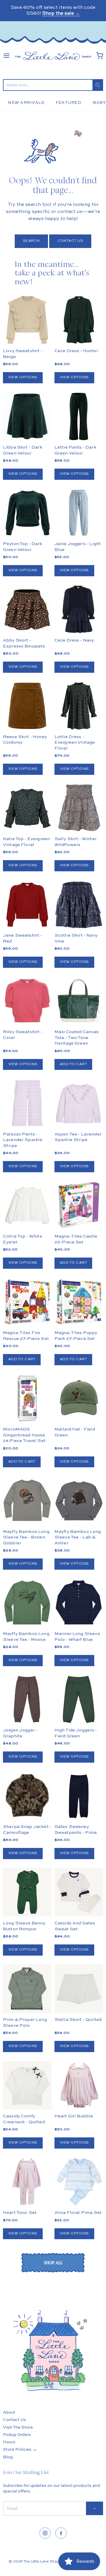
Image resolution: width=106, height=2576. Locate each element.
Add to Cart (73, 1064)
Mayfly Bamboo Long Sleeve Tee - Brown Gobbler (26, 1537)
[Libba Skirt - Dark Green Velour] (27, 416)
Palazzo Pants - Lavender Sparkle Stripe (23, 1140)
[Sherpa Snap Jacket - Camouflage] (27, 1808)
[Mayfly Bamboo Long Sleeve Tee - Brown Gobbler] (27, 1500)
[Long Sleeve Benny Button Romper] (27, 1892)
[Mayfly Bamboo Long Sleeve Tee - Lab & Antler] (79, 1500)
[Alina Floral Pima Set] (79, 2182)
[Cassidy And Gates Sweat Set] (79, 1892)
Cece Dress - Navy (74, 640)
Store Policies (17, 2450)
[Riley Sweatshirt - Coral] (27, 1001)
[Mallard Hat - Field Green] (79, 1398)
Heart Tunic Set (20, 2213)
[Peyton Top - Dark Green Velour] (27, 513)
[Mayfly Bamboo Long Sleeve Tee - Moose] (27, 1603)
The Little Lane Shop (41, 2562)
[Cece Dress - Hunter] (79, 320)
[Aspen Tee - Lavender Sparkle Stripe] (79, 1103)
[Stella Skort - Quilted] (79, 1989)
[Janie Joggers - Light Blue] (79, 513)
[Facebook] (61, 2533)
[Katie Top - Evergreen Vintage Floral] (27, 808)
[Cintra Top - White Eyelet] (27, 1205)
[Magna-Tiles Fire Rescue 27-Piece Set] (27, 1302)
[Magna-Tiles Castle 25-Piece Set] (79, 1205)
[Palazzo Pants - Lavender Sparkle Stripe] (27, 1103)
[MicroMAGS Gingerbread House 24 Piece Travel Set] (27, 1398)
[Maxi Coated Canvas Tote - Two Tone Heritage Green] (79, 1001)
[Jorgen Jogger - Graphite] (27, 1699)
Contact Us (70, 241)
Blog (8, 2457)
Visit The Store (18, 2427)
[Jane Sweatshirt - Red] (27, 904)
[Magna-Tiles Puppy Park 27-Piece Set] (79, 1302)
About (9, 2412)
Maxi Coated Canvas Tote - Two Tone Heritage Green (77, 1038)
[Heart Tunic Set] (27, 2182)
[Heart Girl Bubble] (79, 2085)
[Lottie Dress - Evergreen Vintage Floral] (79, 706)
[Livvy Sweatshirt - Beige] (27, 320)
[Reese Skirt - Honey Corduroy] (27, 706)
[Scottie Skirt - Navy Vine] (79, 904)
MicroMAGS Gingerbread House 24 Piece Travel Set (24, 1435)
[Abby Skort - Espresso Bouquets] (27, 609)
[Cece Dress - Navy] (79, 609)
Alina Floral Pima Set (78, 2213)
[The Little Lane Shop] (53, 56)
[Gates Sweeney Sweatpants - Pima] (79, 1796)
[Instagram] (45, 2533)
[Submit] (98, 85)
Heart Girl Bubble (74, 2116)
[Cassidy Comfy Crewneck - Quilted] (27, 2085)
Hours (9, 2442)
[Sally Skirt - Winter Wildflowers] (79, 808)
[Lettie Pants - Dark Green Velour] (79, 416)
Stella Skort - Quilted (78, 2020)
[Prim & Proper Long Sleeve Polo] (27, 1989)
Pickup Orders (17, 2435)
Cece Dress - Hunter (76, 351)
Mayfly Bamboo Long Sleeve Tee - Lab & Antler (78, 1537)
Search (31, 241)
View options (23, 377)
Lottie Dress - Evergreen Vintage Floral (75, 742)
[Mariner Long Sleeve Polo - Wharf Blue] (79, 1603)
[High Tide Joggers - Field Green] (79, 1699)
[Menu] (6, 56)
